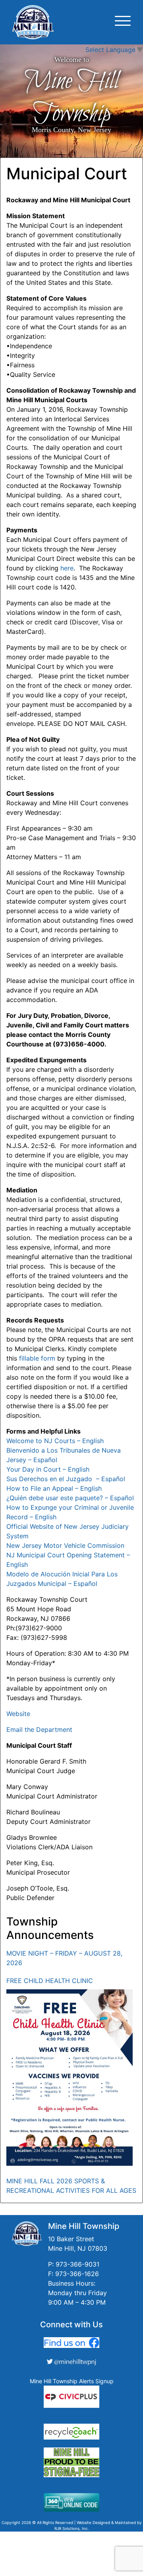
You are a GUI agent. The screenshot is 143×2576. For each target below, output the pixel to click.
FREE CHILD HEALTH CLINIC (50, 1981)
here (67, 568)
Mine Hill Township (71, 98)
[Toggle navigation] (123, 22)
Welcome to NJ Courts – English (55, 1441)
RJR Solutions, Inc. (72, 2528)
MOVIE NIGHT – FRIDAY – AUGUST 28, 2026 (64, 1958)
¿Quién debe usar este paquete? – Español (70, 1498)
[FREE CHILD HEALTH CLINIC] (70, 2078)
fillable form (37, 1358)
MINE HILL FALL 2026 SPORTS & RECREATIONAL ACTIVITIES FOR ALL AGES (71, 2186)
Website (18, 1714)
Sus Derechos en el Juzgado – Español (66, 1479)
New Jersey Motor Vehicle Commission (65, 1545)
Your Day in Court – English (48, 1469)
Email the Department (39, 1729)
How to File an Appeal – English (54, 1488)
